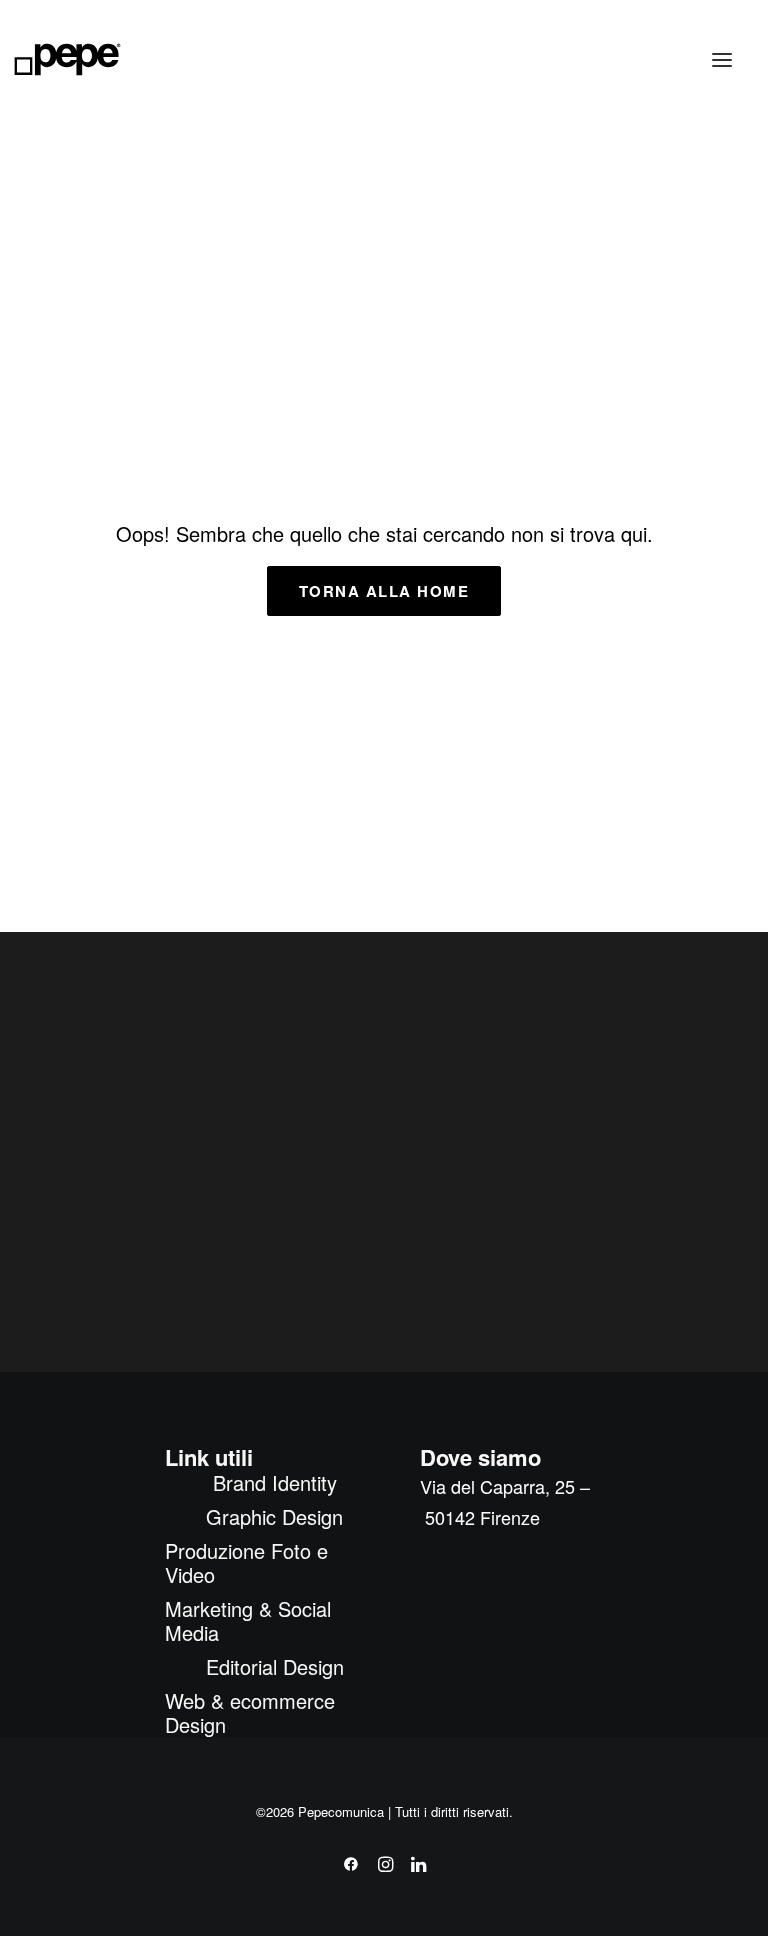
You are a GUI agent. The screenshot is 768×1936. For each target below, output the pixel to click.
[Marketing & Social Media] (209, 740)
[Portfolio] (533, 783)
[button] (722, 59)
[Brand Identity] (297, 212)
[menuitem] (274, 1483)
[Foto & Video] (576, 238)
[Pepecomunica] (67, 59)
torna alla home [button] (384, 591)
